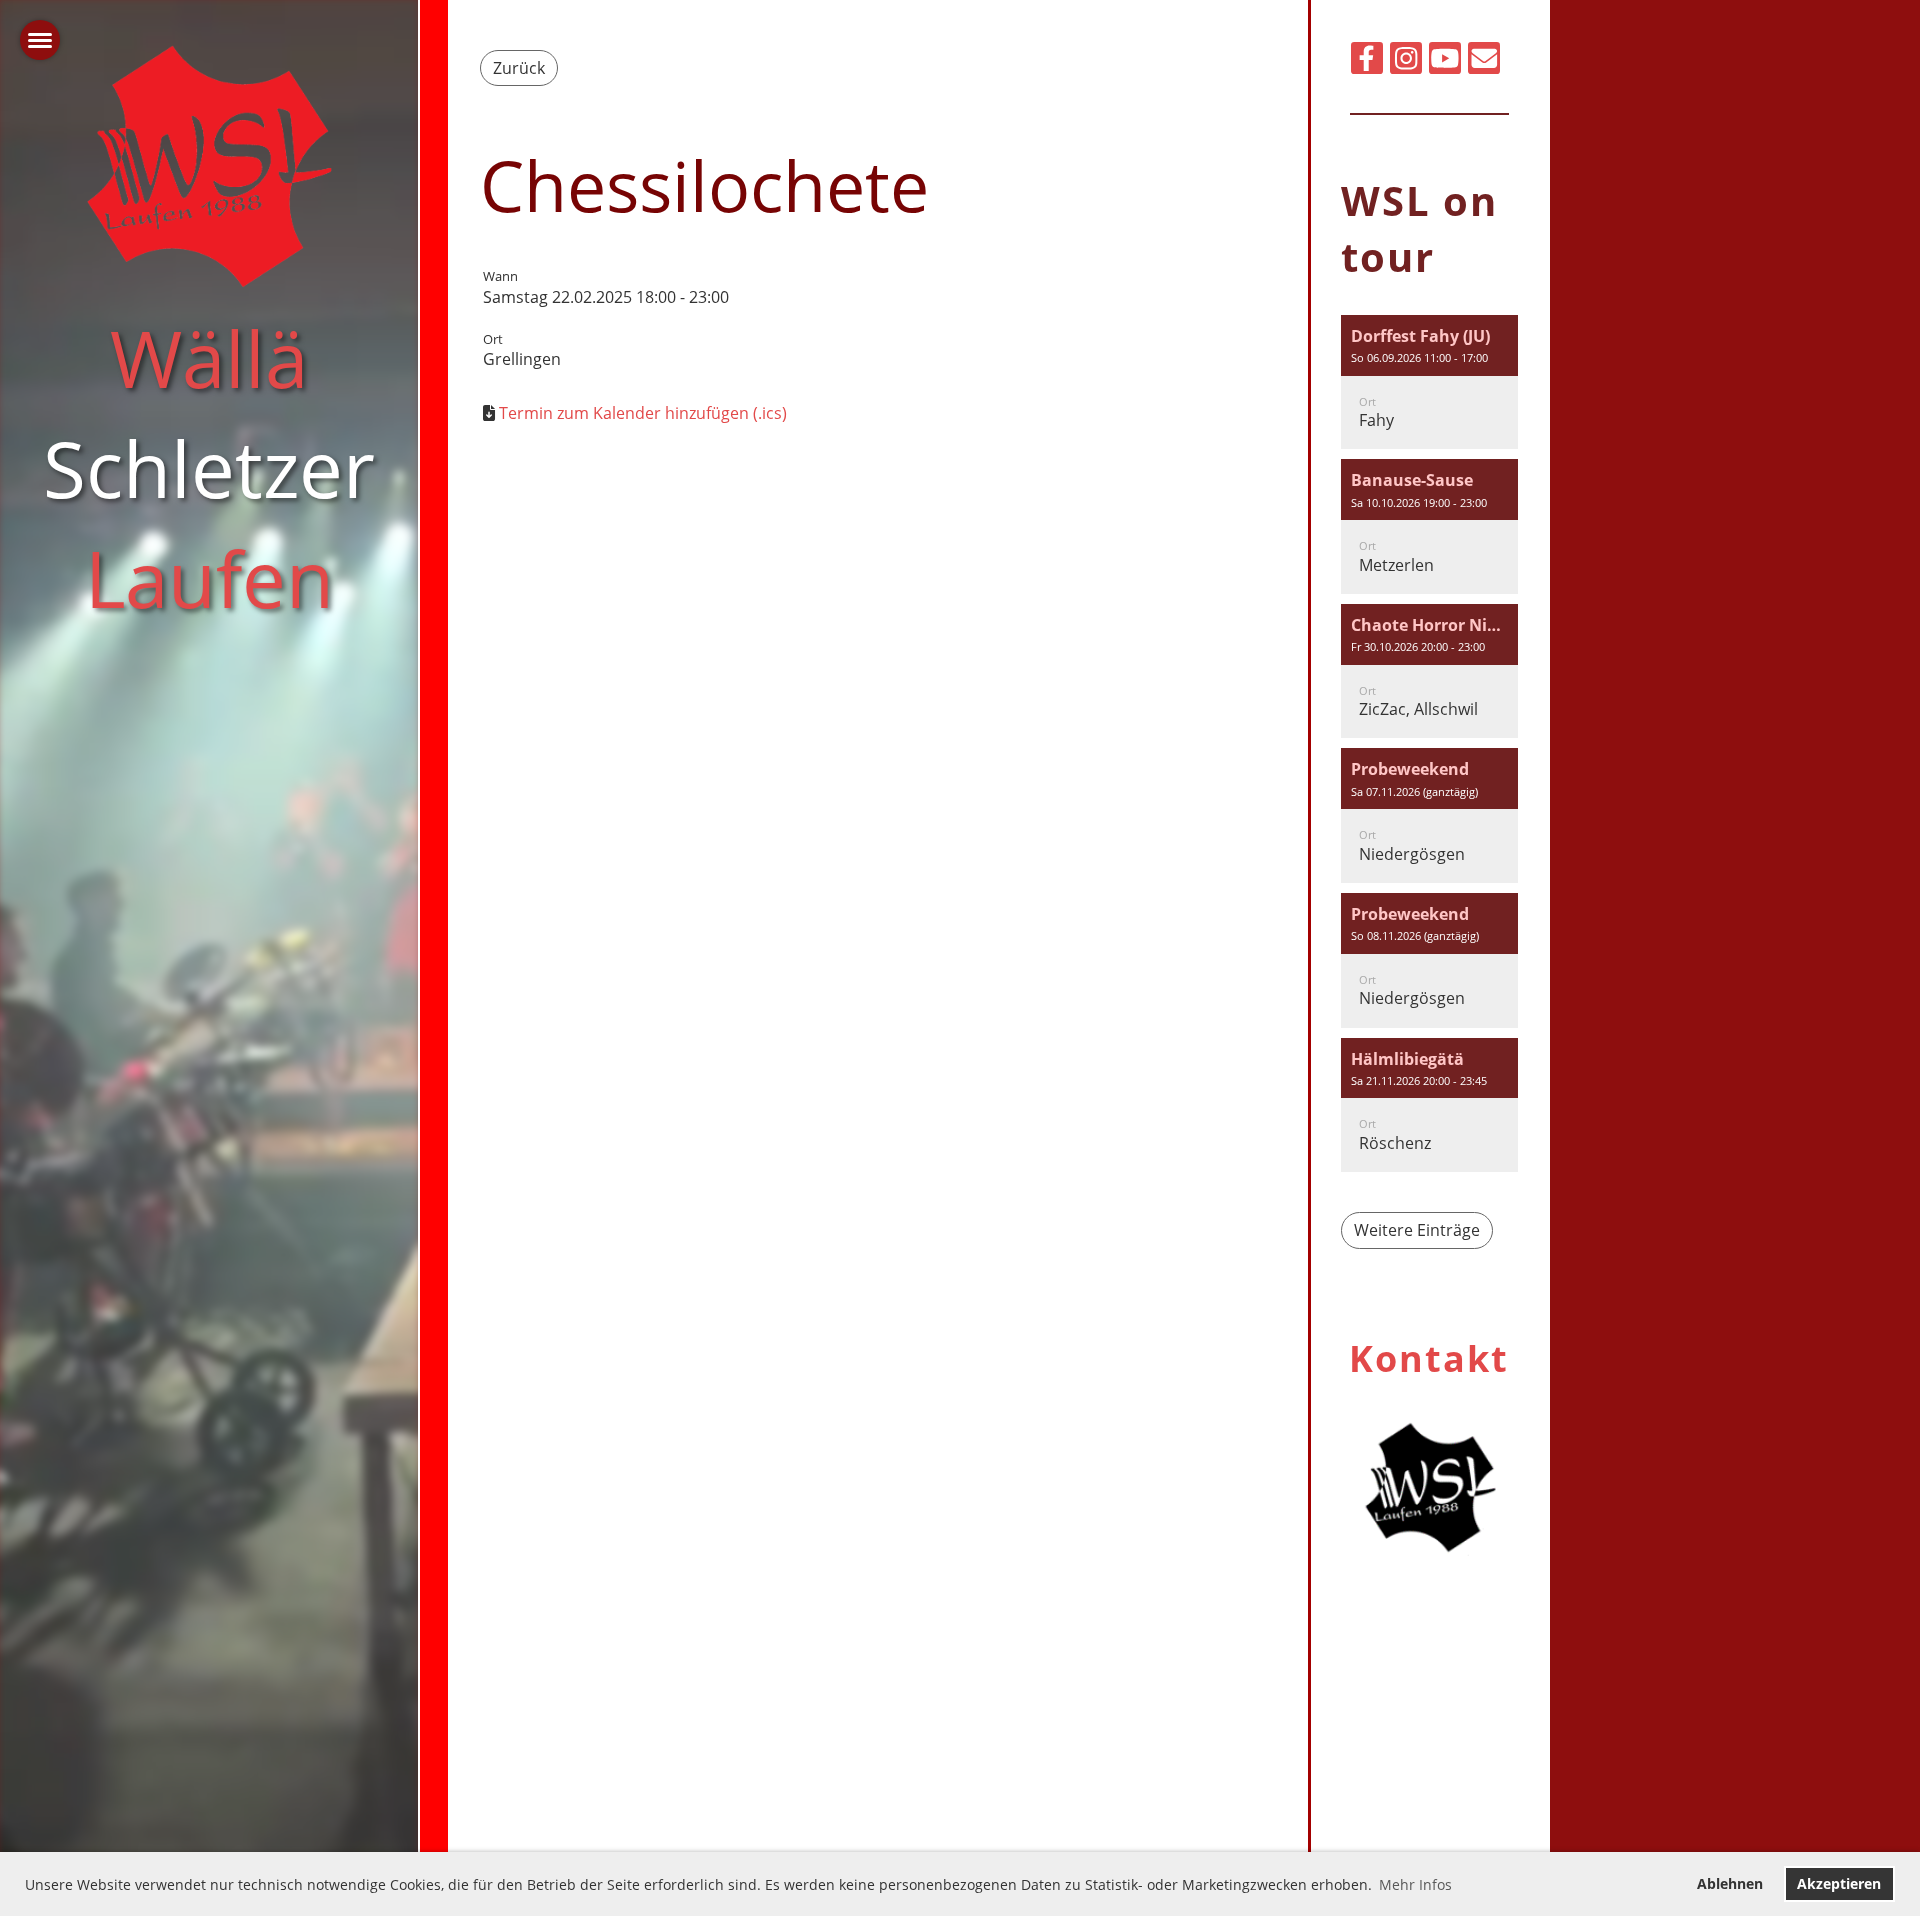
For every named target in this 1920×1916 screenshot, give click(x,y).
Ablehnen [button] (1730, 1883)
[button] (1429, 382)
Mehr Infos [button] (1415, 1884)
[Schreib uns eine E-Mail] (1484, 61)
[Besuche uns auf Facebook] (1367, 61)
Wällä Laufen (209, 467)
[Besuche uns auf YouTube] (1445, 61)
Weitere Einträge (1417, 1230)
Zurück (519, 68)
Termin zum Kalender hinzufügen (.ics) (643, 413)
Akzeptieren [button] (1839, 1883)
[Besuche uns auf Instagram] (1406, 61)
